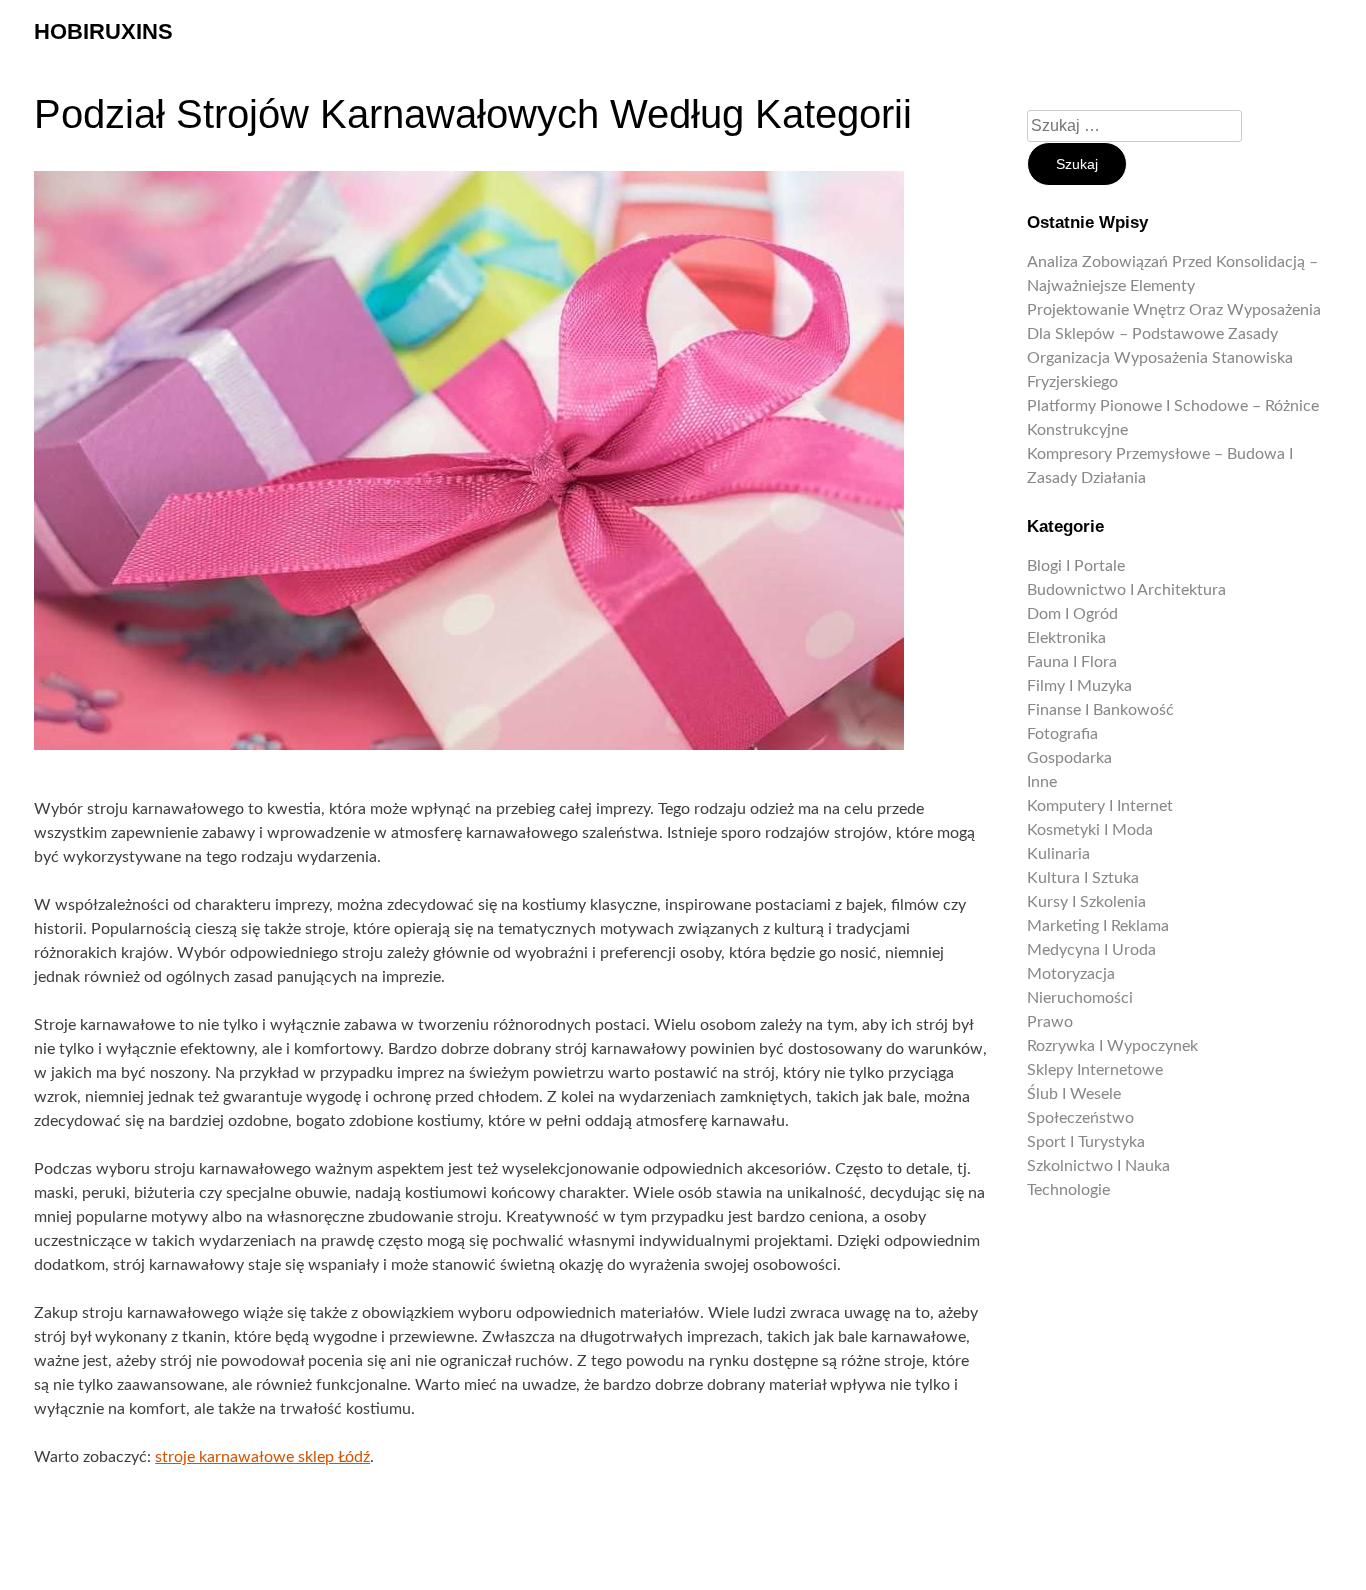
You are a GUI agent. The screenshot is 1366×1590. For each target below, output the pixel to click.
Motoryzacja (1071, 974)
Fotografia (1062, 734)
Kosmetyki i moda (1090, 830)
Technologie (1068, 1190)
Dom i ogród (1072, 614)
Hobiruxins (103, 31)
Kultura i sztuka (1083, 878)
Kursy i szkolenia (1086, 902)
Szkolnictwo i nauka (1098, 1166)
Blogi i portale (1076, 566)
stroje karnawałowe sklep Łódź (262, 1457)
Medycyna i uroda (1091, 950)
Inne (1042, 782)
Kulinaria (1058, 854)
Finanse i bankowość (1100, 710)
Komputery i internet (1100, 806)
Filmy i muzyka (1079, 686)
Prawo (1050, 1022)
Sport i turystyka (1086, 1142)
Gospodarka (1069, 758)
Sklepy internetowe (1095, 1070)
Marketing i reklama (1098, 926)
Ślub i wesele (1074, 1094)
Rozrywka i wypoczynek (1112, 1046)
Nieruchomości (1080, 998)
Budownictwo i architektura (1126, 590)
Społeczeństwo (1080, 1118)
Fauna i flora (1072, 662)
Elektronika (1066, 638)
